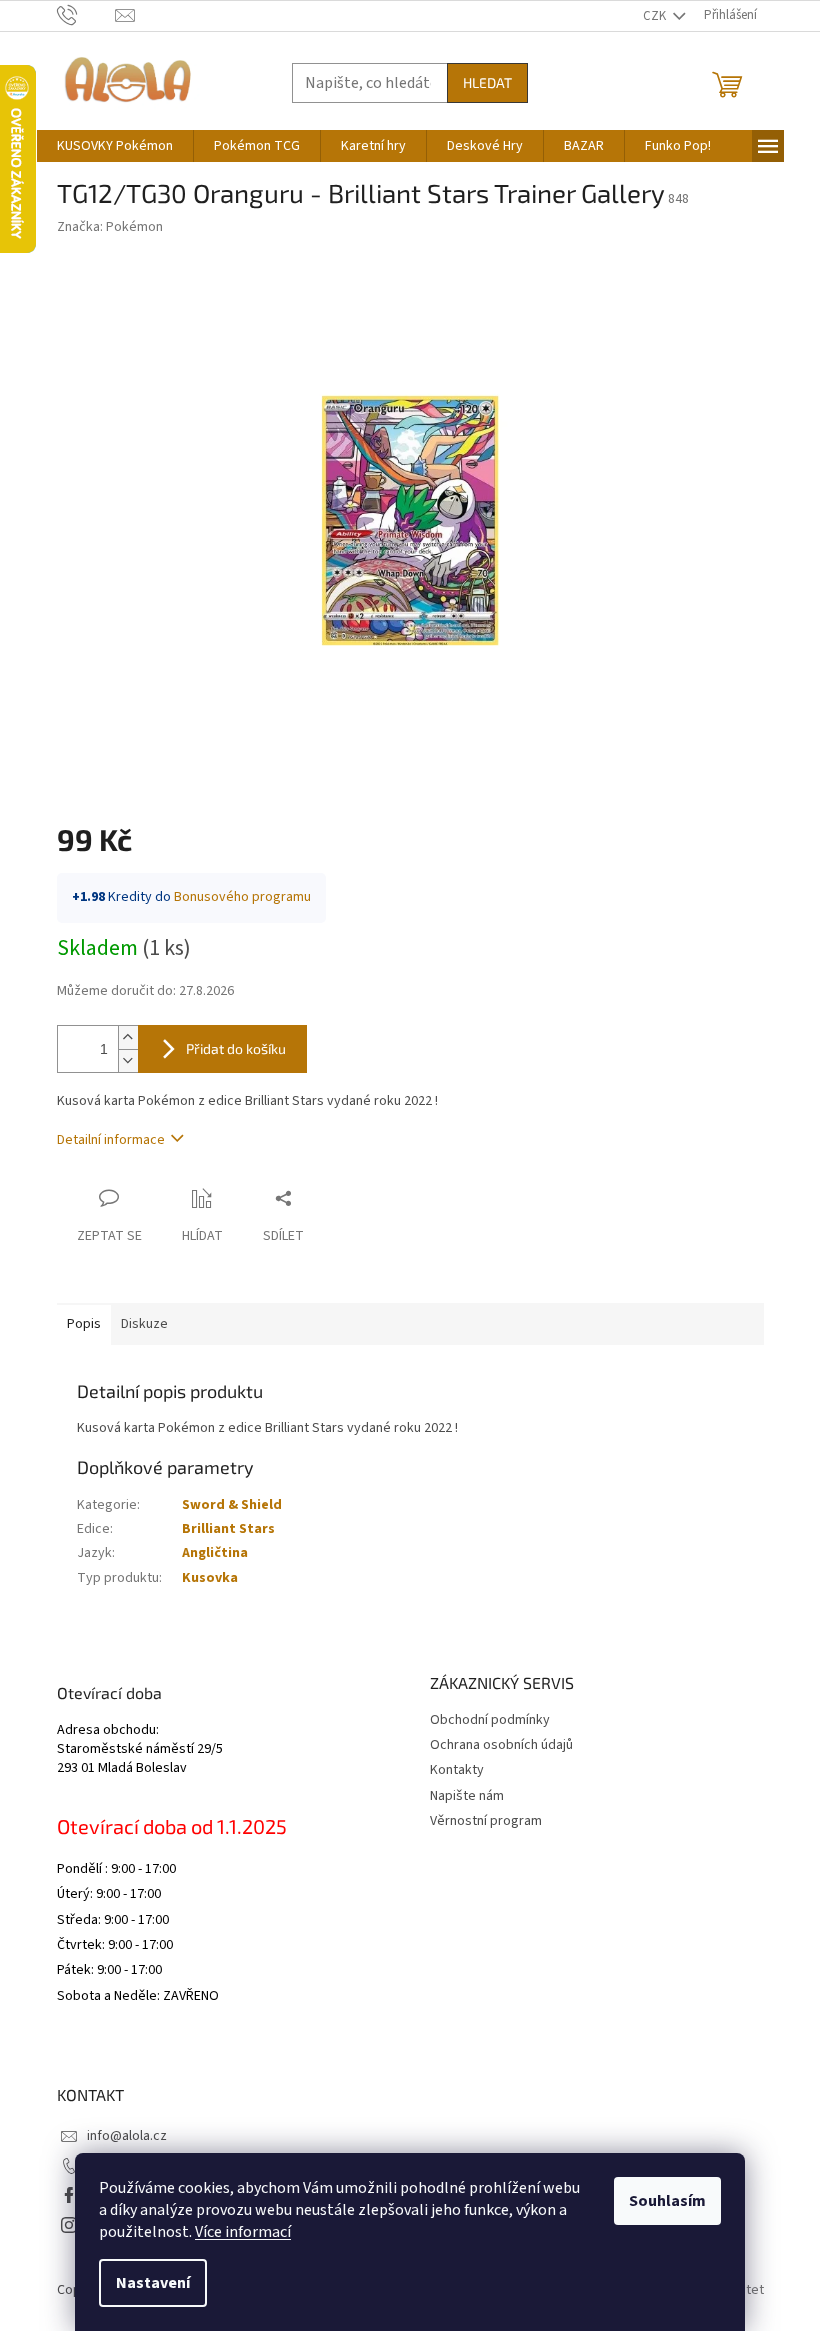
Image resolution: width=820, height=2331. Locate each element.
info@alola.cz (127, 2136)
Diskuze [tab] (144, 1324)
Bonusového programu (242, 897)
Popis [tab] (84, 1324)
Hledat (487, 82)
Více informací (243, 2232)
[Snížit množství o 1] (128, 1060)
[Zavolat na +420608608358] (86, 15)
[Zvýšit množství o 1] (128, 1037)
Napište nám (467, 1796)
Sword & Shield (232, 1505)
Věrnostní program (486, 1821)
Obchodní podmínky (490, 1720)
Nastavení (153, 2283)
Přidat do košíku (236, 1048)
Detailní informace (111, 1140)
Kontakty (457, 1770)
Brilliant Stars (228, 1529)
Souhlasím (667, 2201)
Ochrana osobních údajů (501, 1745)
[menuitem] (115, 146)
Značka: (110, 227)
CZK (656, 16)
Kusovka (210, 1578)
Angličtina (215, 1553)
